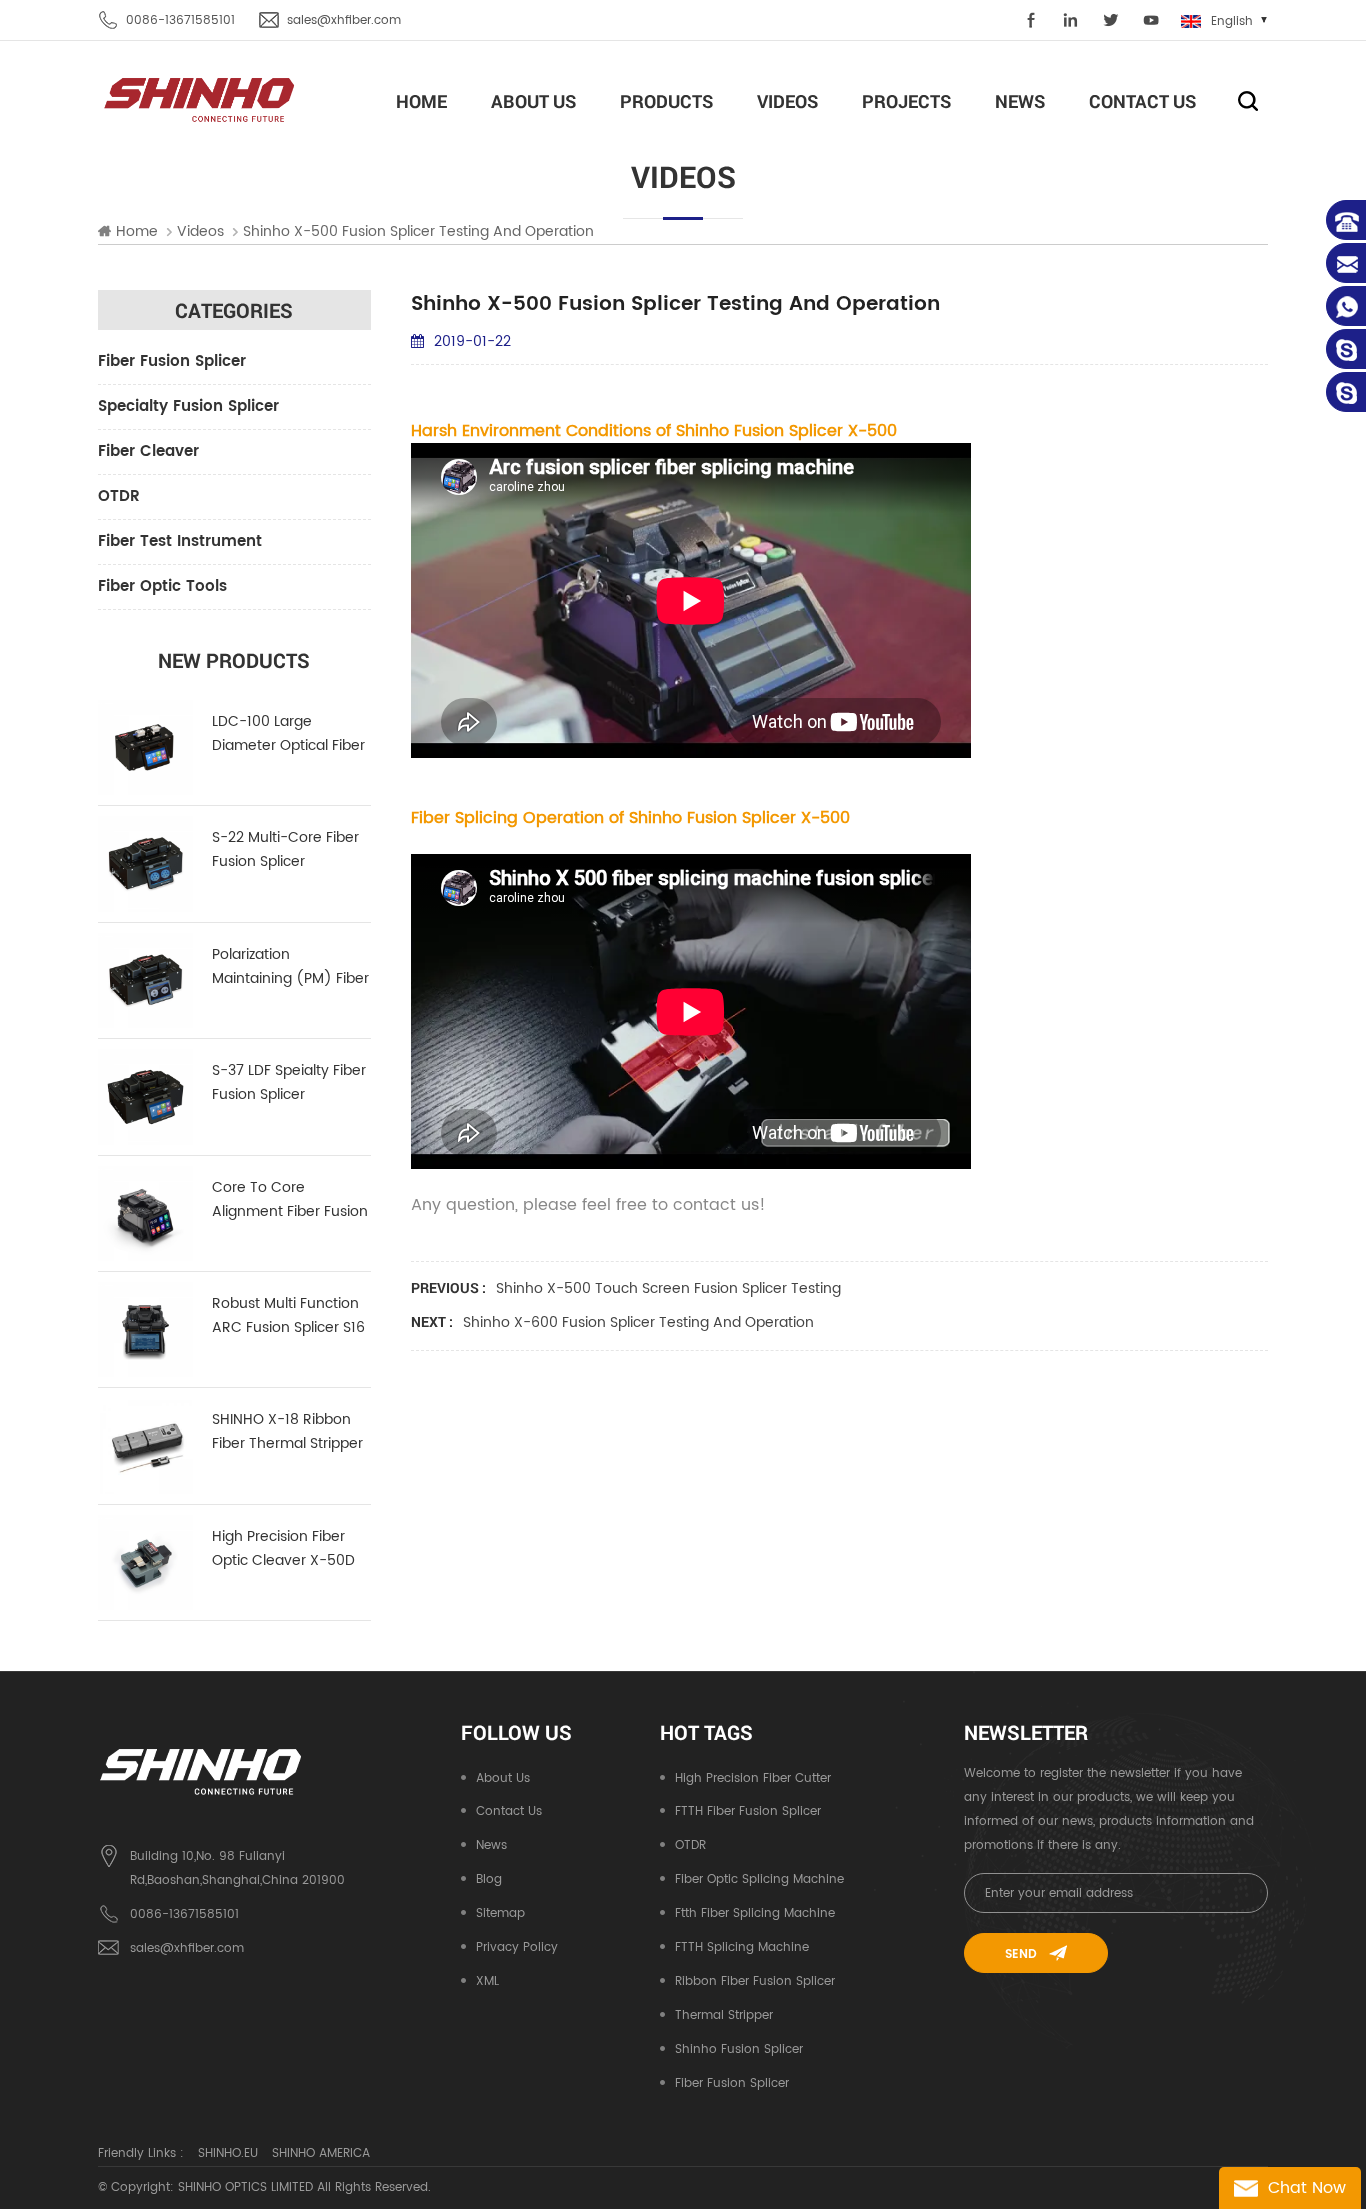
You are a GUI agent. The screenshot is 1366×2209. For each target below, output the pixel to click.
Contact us (509, 1811)
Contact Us (1142, 101)
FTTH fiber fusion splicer (748, 1811)
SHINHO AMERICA (321, 2153)
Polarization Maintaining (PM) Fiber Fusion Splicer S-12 (290, 967)
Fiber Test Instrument (180, 541)
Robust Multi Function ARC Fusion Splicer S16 (288, 1315)
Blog (489, 1879)
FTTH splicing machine (742, 1947)
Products (666, 101)
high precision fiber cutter (753, 1778)
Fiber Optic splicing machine (759, 1879)
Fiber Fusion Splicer (172, 361)
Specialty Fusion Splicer (188, 406)
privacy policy (517, 1947)
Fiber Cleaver (148, 451)
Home (421, 101)
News (1020, 101)
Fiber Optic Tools (162, 586)
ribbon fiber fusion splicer (755, 1981)
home (137, 232)
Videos (787, 101)
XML (487, 1981)
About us (503, 1778)
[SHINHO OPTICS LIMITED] (200, 98)
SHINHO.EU (228, 2153)
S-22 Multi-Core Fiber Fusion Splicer (285, 849)
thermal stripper (724, 2015)
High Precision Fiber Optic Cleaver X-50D (283, 1548)
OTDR (119, 496)
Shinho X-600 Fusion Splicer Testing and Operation (638, 1322)
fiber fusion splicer (732, 2083)
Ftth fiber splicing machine (755, 1913)
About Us (533, 101)
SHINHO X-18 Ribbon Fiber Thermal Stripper (287, 1431)
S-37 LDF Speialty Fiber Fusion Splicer (289, 1082)
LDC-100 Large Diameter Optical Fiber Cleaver (288, 734)
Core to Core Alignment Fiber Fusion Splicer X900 (290, 1200)
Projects (906, 101)
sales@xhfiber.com (344, 20)
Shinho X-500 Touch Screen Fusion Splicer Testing (668, 1288)
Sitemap (500, 1913)
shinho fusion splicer (739, 2049)
